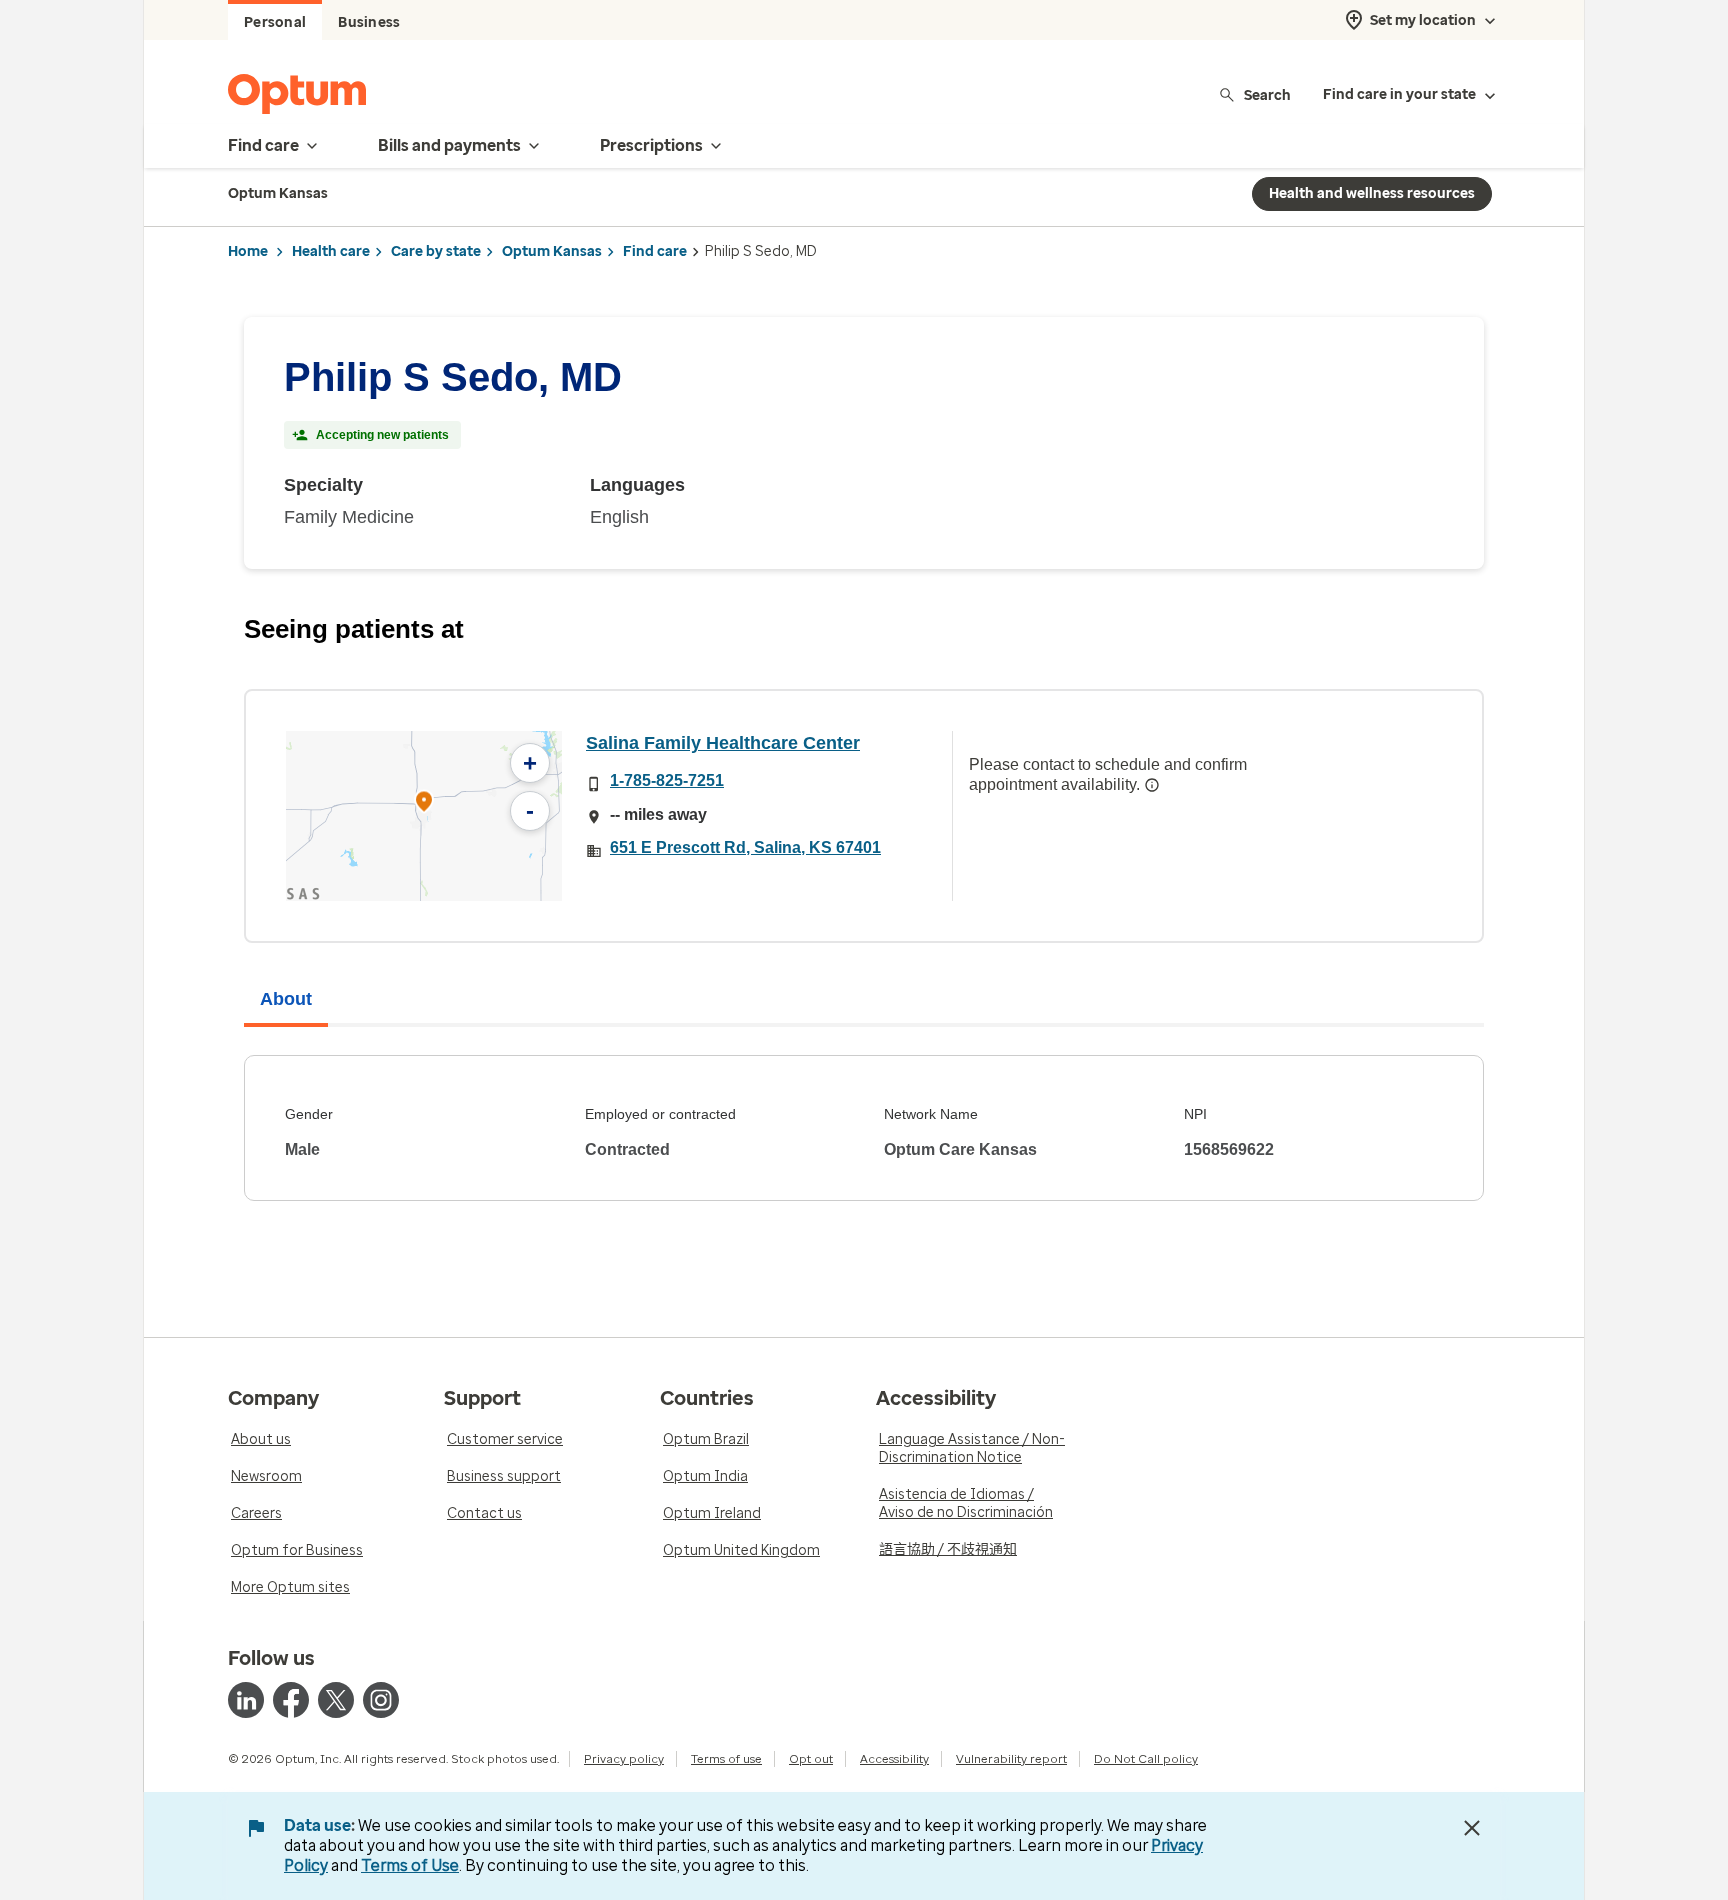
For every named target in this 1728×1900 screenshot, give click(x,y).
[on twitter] (336, 1700)
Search (1267, 94)
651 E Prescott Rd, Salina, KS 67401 (745, 847)
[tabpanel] (864, 1128)
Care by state (436, 251)
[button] (424, 804)
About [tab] (286, 999)
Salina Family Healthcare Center (723, 743)
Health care (331, 251)
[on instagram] (381, 1700)
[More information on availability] (1152, 785)
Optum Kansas (552, 251)
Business (369, 22)
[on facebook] (291, 1700)
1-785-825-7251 (667, 780)
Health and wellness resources (1372, 193)
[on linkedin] (246, 1700)
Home (248, 251)
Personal (275, 22)
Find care (655, 251)
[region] (424, 816)
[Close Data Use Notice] (1472, 1828)
